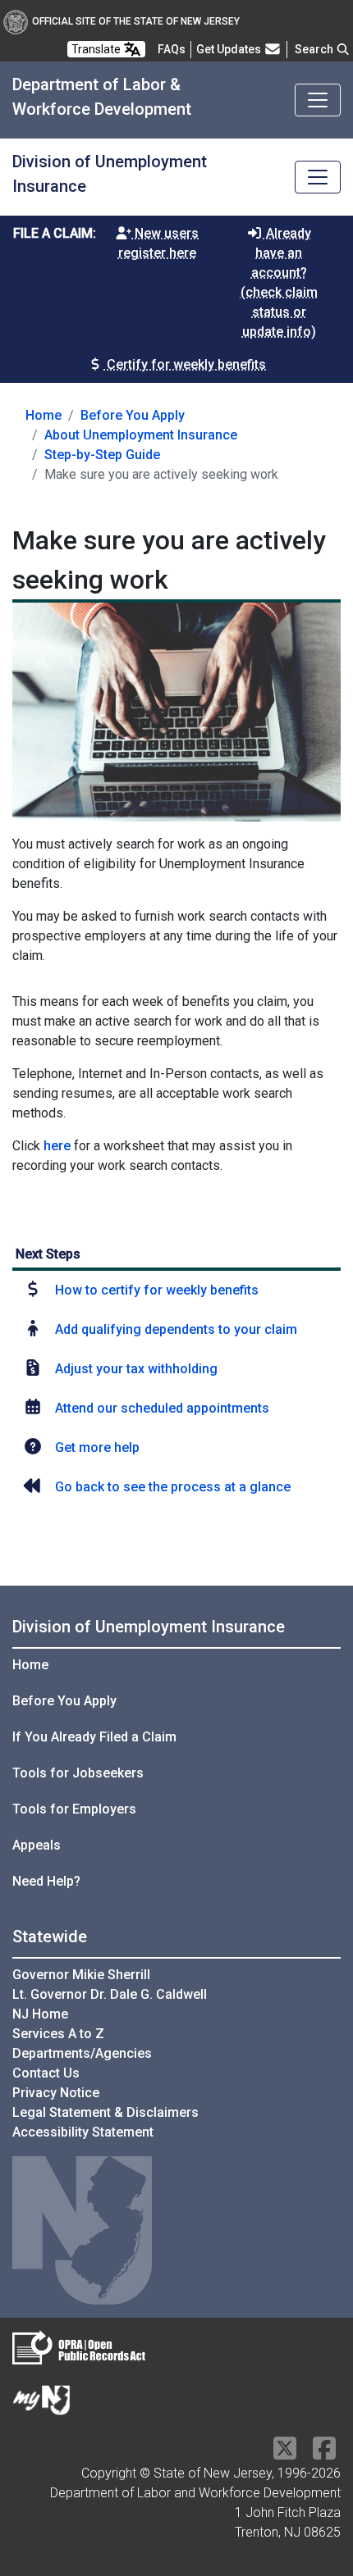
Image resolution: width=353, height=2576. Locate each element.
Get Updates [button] (230, 49)
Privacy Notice (56, 2093)
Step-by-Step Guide (102, 455)
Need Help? (46, 1881)
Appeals (37, 1845)
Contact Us (46, 2073)
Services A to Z (58, 2034)
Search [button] (315, 49)
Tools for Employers (74, 1809)
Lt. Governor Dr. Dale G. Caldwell (110, 1994)
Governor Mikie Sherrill (81, 1975)
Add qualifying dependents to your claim (176, 1329)
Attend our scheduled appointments (162, 1408)
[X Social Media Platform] (285, 2453)
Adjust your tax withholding (136, 1369)
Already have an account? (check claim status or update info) (279, 282)
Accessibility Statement (83, 2132)
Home (44, 415)
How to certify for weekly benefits (157, 1290)
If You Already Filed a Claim (94, 1737)
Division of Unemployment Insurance (149, 1627)
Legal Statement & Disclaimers (105, 2112)
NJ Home (40, 2014)
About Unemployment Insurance (141, 435)
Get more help (97, 1447)
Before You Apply (133, 415)
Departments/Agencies (82, 2053)
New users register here (159, 243)
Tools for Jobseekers (78, 1773)
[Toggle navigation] (318, 100)
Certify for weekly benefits (185, 364)
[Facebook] (324, 2453)
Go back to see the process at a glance (173, 1487)
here (57, 1146)
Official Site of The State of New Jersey (136, 21)
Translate (97, 49)
